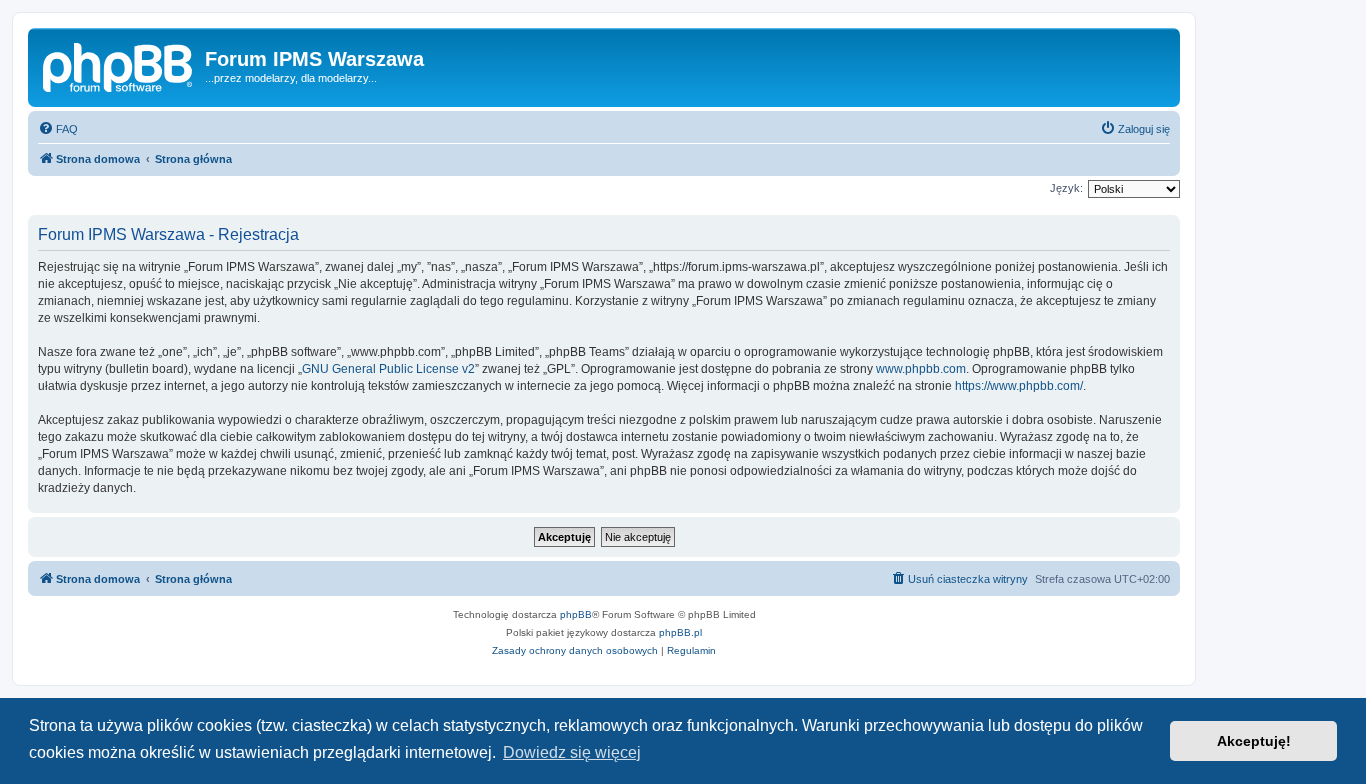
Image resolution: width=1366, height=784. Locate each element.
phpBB (576, 614)
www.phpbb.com (921, 369)
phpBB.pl (680, 632)
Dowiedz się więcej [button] (572, 752)
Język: (1066, 188)
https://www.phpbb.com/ (1019, 386)
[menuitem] (58, 129)
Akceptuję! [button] (1254, 741)
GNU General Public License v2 (388, 369)
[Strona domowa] (119, 65)
